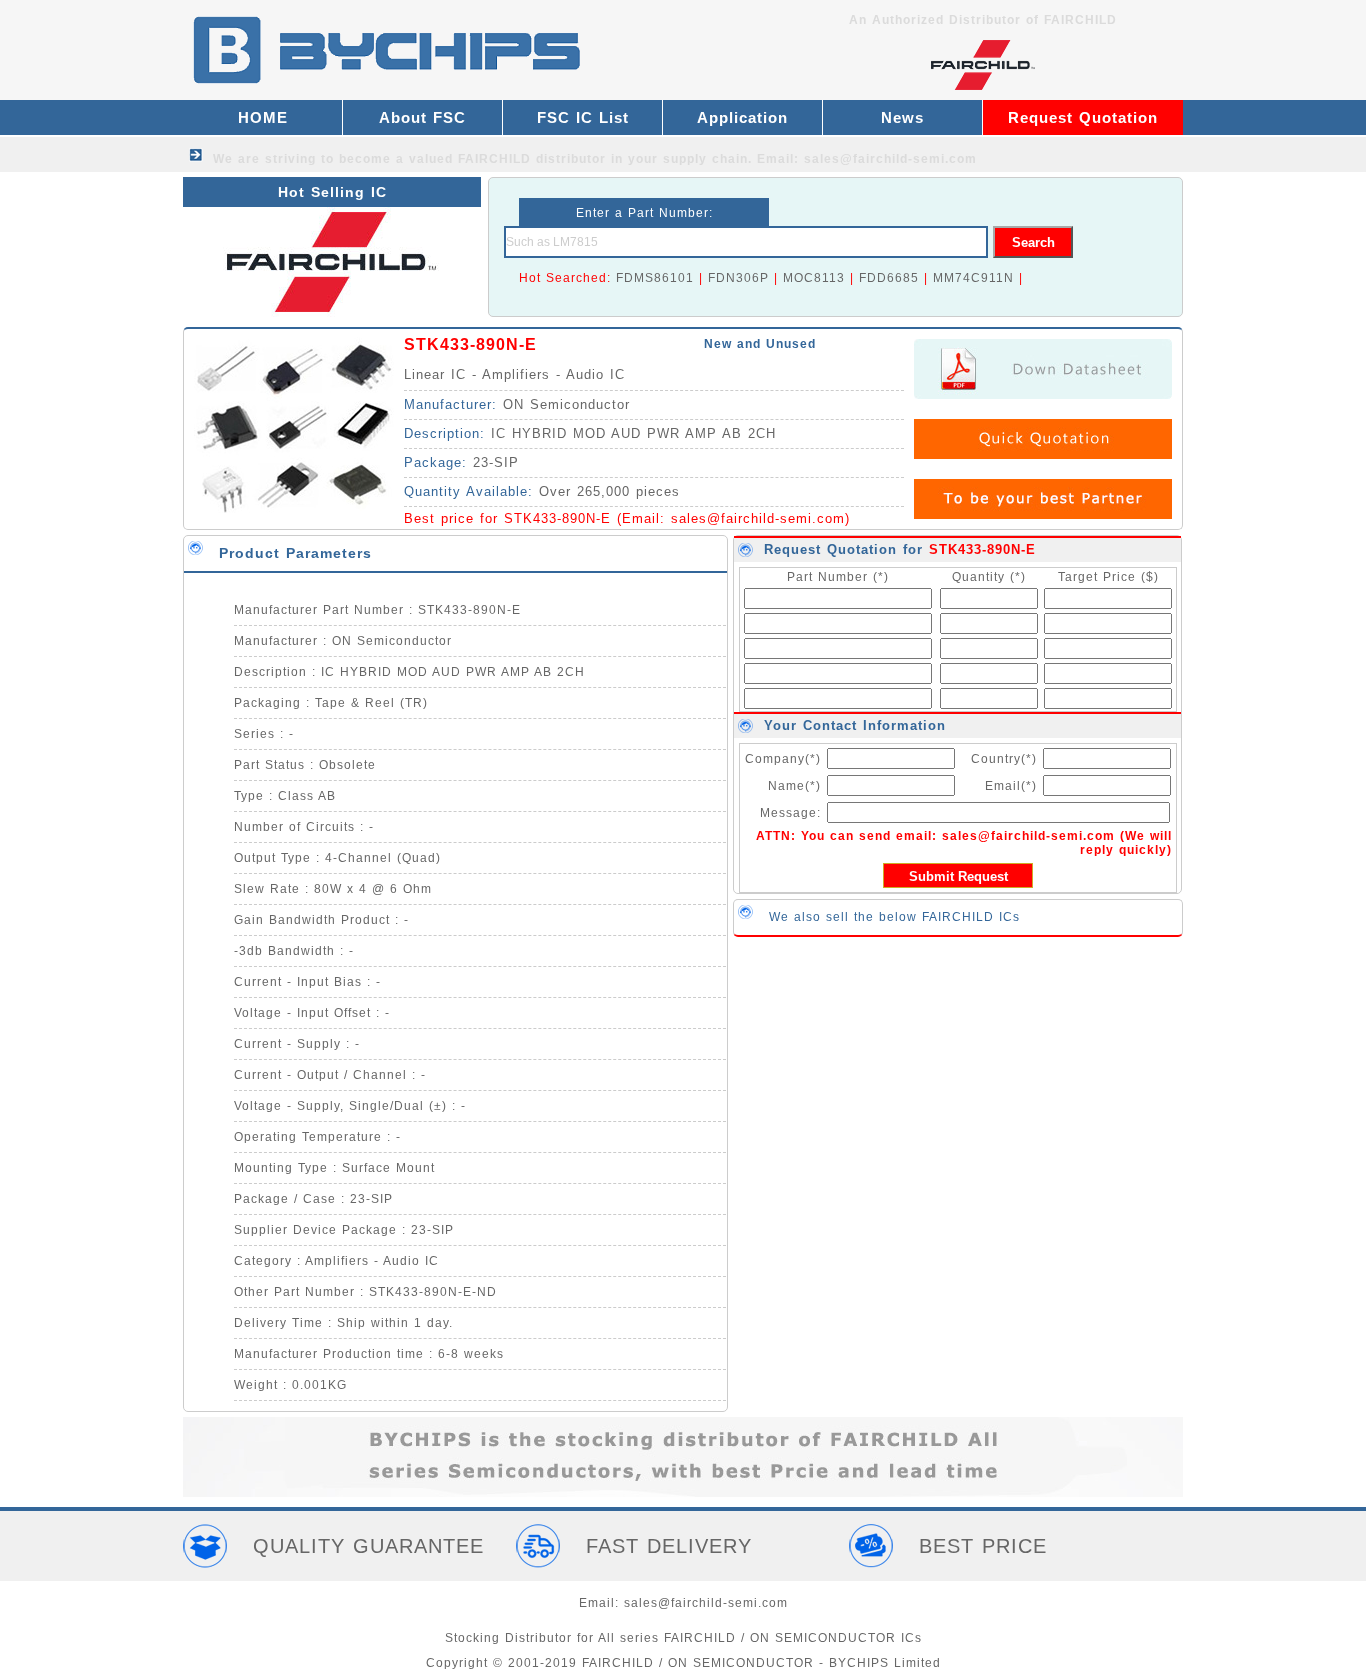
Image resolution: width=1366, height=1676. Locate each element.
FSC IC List (583, 117)
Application (742, 117)
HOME (263, 117)
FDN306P (738, 278)
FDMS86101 (655, 278)
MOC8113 (814, 278)
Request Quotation (1083, 117)
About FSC (422, 117)
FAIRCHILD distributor (532, 159)
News (902, 117)
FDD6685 (889, 278)
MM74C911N (973, 278)
